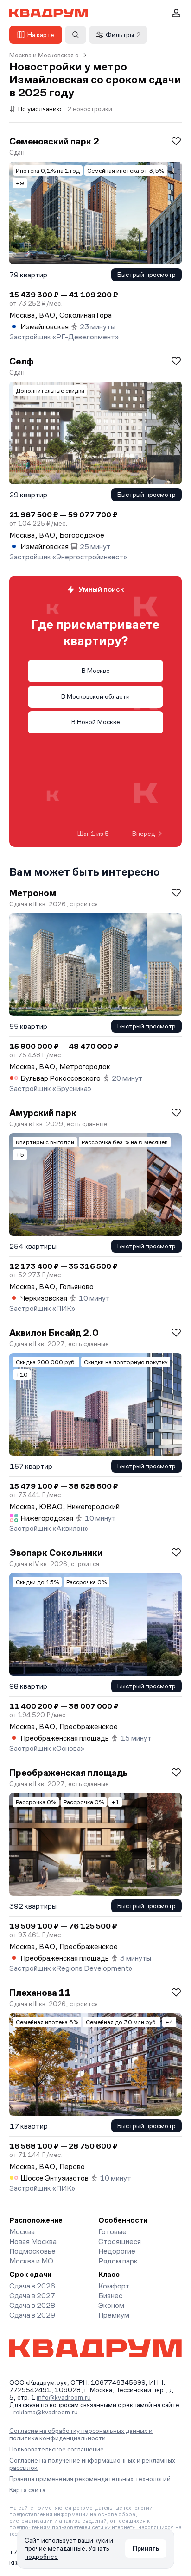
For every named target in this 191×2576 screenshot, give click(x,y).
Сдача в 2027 (32, 2296)
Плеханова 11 (40, 1993)
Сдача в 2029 (32, 2315)
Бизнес (110, 2296)
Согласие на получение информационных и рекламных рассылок (92, 2464)
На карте (41, 35)
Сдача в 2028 (32, 2305)
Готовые (112, 2232)
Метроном (33, 893)
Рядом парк (118, 2261)
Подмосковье (32, 2251)
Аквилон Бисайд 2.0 (54, 1333)
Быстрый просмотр (146, 275)
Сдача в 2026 (32, 2286)
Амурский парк (43, 1113)
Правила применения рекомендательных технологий (90, 2479)
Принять (146, 2548)
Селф (22, 361)
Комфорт (114, 2286)
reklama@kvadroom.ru (46, 2412)
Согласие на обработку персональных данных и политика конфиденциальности (81, 2434)
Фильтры (123, 35)
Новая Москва (33, 2241)
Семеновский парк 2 (54, 141)
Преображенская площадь (68, 1773)
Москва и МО (31, 2261)
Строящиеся (120, 2241)
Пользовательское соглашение (57, 2449)
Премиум (114, 2315)
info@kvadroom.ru (64, 2397)
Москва (22, 2232)
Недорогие (117, 2251)
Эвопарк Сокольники (56, 1553)
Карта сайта (27, 2490)
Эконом (111, 2305)
